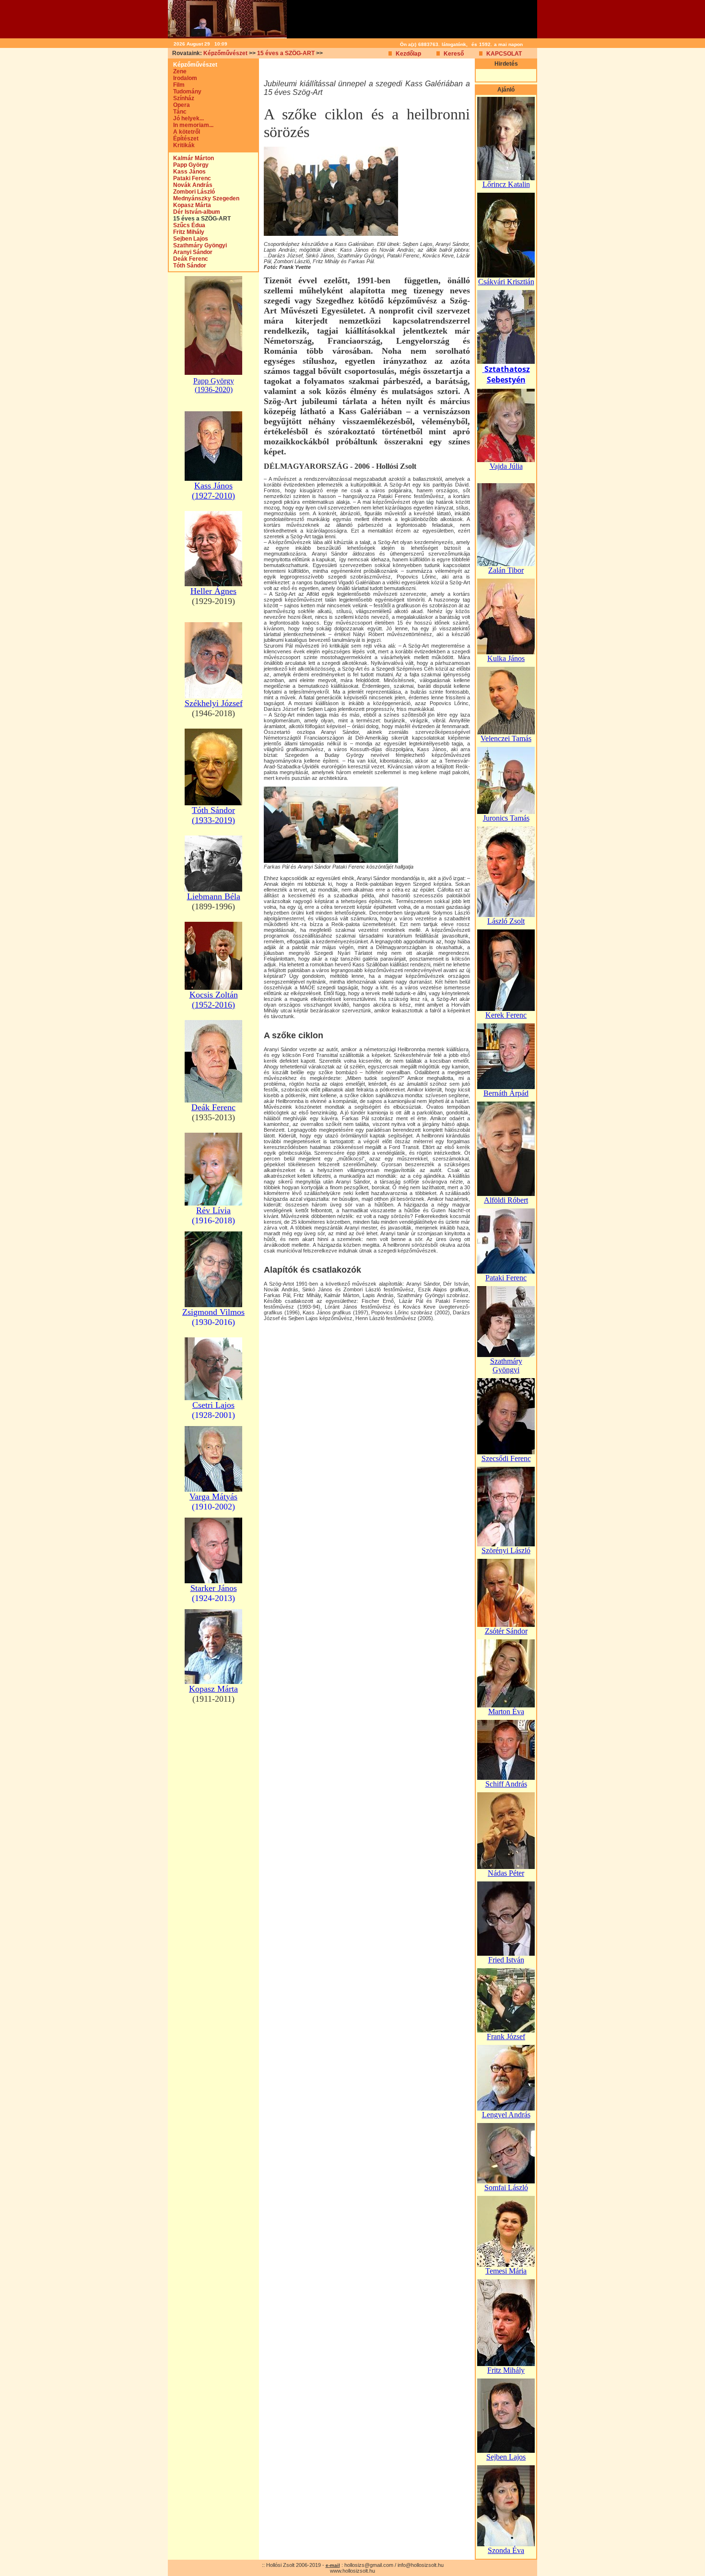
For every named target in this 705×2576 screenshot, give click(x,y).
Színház (182, 98)
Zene (178, 71)
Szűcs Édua (187, 225)
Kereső (454, 54)
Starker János (214, 1588)
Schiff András (506, 1784)
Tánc (178, 112)
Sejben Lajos (188, 239)
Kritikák (182, 145)
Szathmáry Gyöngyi (198, 245)
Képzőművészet (225, 53)
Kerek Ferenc (506, 1015)
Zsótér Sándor (506, 1631)
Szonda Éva (506, 2550)
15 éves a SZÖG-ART (286, 53)
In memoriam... (191, 125)
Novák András (191, 185)
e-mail (333, 2565)
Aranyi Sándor (191, 252)
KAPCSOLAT (504, 54)
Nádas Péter (506, 1873)
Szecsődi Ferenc (506, 1458)
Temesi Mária (506, 2271)
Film (177, 85)
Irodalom (183, 78)
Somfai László (506, 2187)
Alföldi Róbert (506, 1200)
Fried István (506, 1960)
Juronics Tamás (506, 818)
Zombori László (192, 192)
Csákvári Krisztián (506, 282)
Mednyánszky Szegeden (204, 198)
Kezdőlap (408, 54)
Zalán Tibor (506, 570)
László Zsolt (506, 921)
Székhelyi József (214, 703)
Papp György (189, 165)
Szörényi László (506, 1550)
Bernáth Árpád (506, 1093)
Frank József (506, 2036)
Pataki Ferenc (190, 178)
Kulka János (506, 658)
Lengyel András (506, 2115)
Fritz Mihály (187, 232)
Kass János (187, 172)
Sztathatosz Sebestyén (507, 374)
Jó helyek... (186, 118)
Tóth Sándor (188, 266)
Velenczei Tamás (506, 738)
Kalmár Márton (191, 158)
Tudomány (185, 92)
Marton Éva (506, 1712)
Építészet (184, 139)
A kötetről (184, 132)
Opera (179, 105)
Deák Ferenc (188, 259)
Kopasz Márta (190, 205)
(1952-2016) (213, 1005)
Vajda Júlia (506, 466)
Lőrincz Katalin (506, 184)
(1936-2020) (214, 389)
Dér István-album (194, 212)
